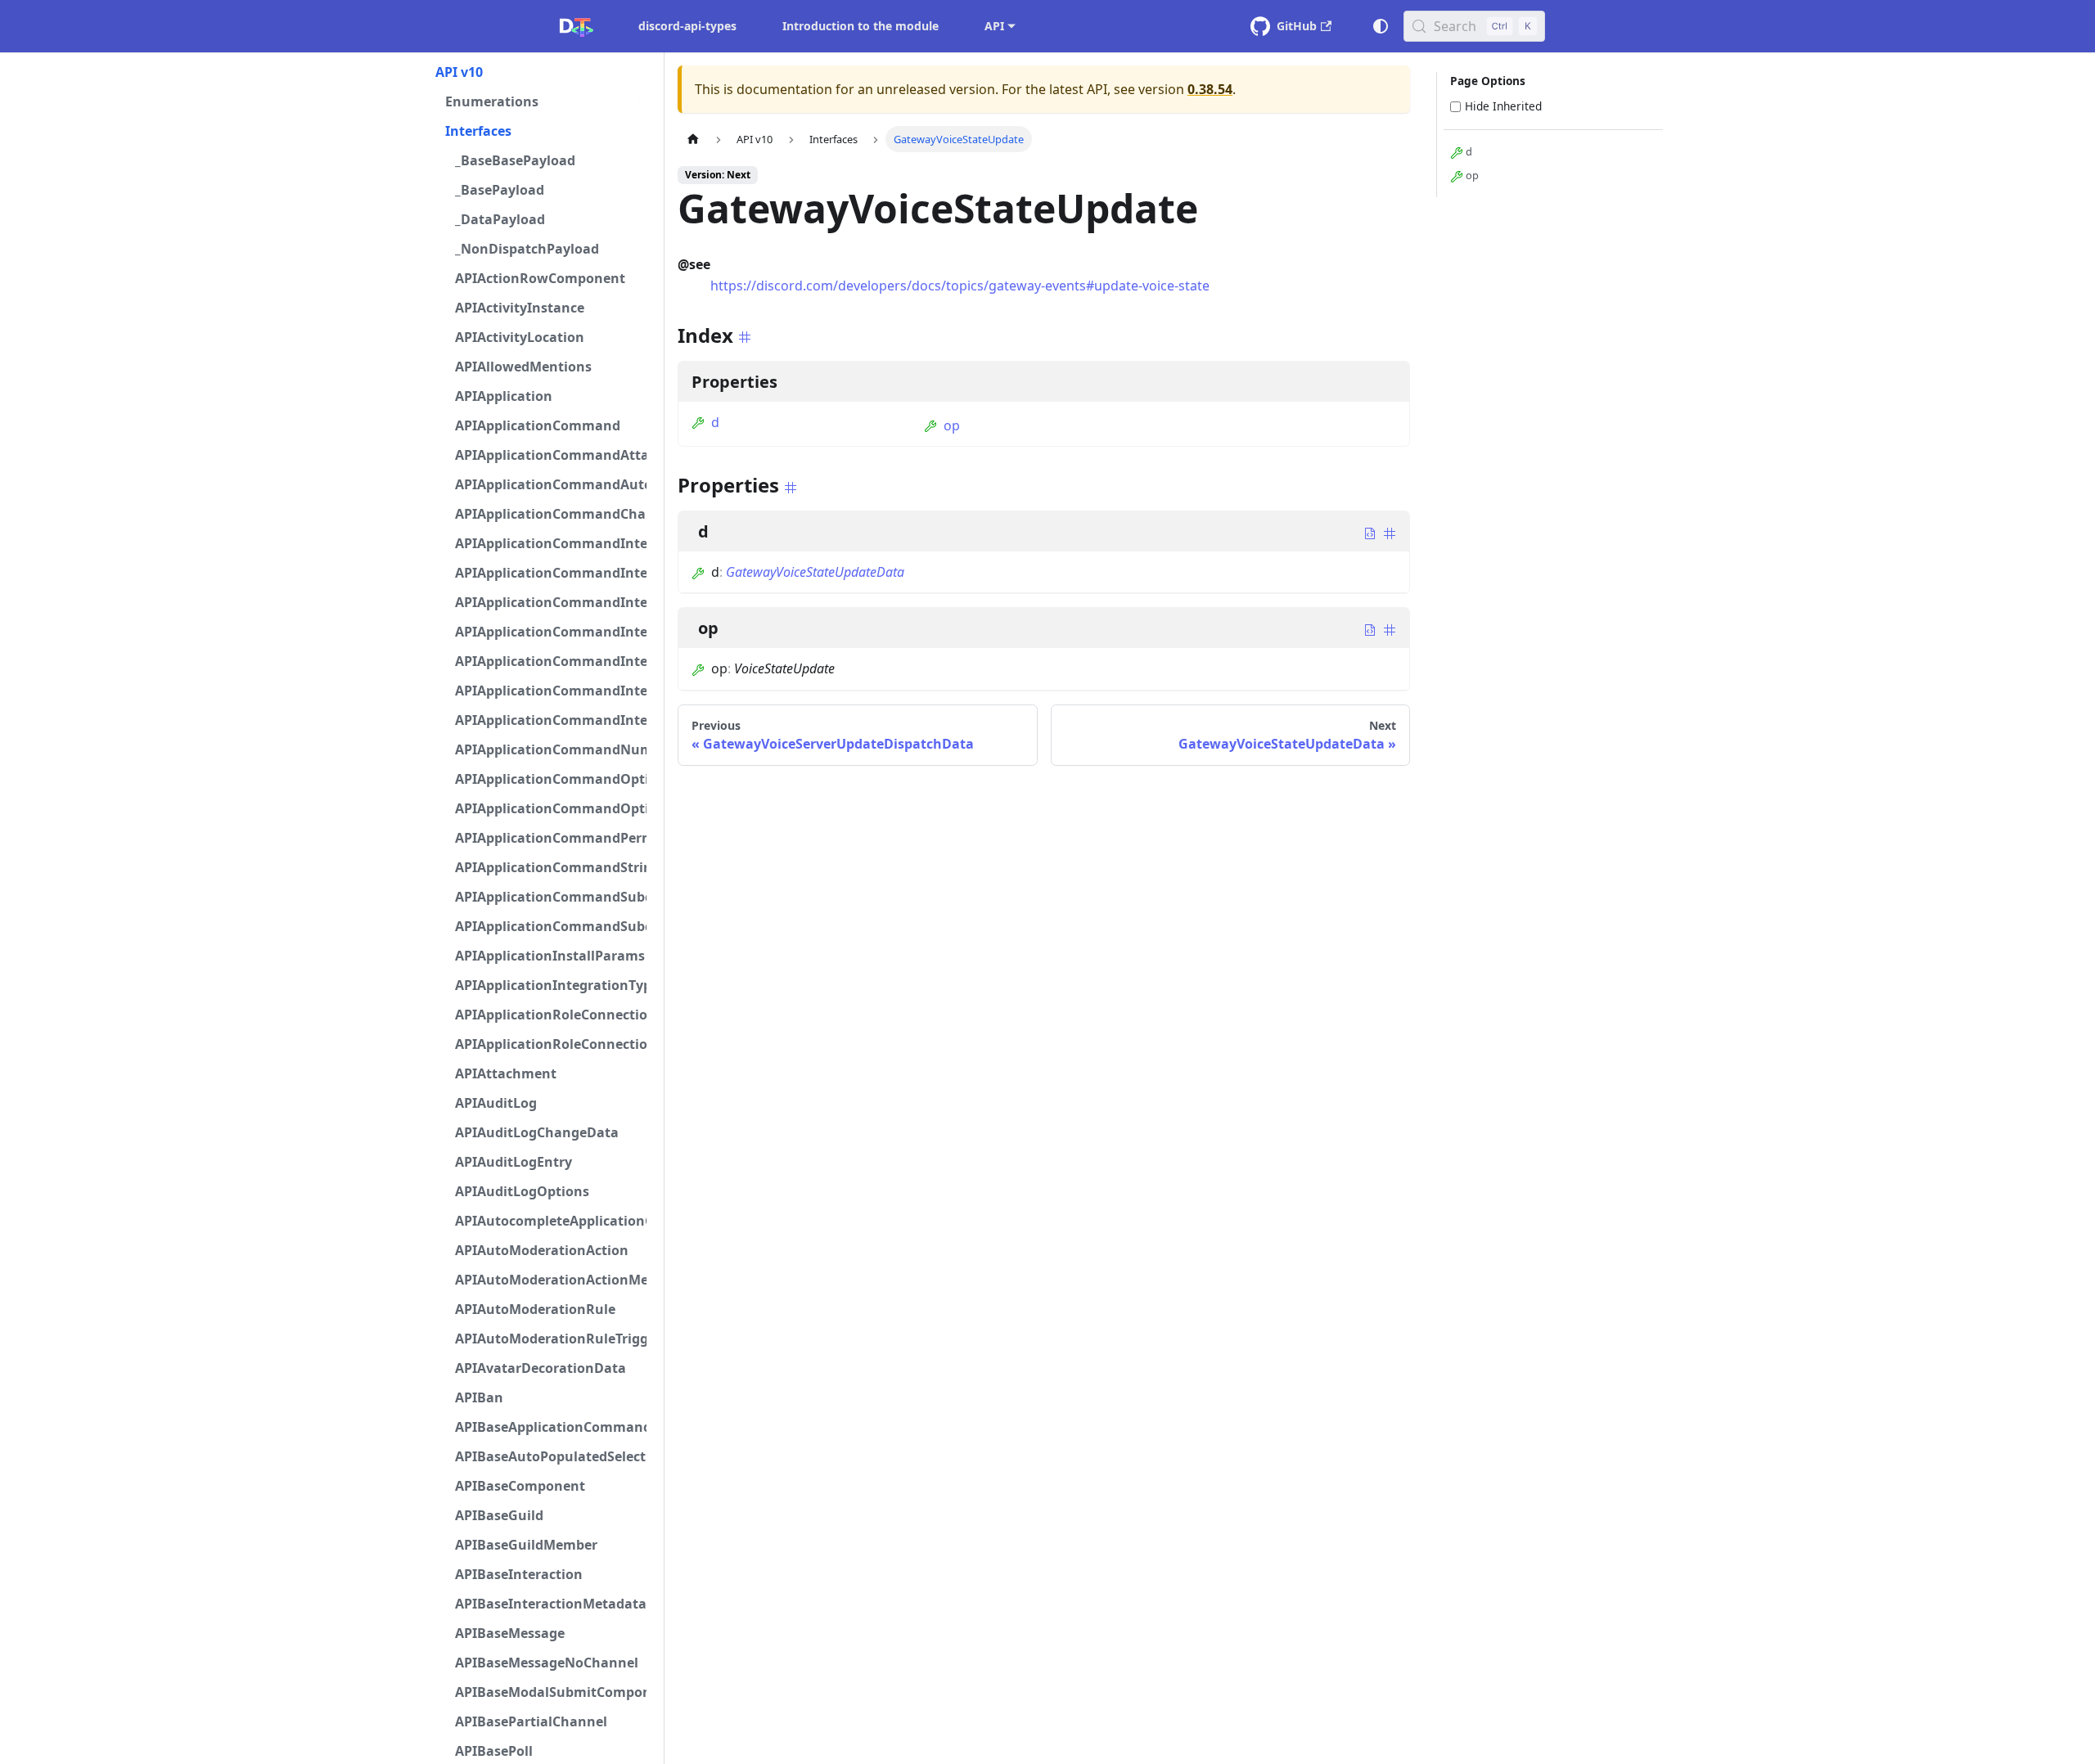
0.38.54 (1210, 89)
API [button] (994, 26)
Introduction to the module (861, 26)
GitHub (1297, 26)
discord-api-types (687, 26)
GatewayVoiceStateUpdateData (815, 572)
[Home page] (693, 139)
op (952, 425)
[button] (541, 72)
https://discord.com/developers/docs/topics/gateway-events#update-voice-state (960, 286)
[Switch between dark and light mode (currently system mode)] (1381, 26)
